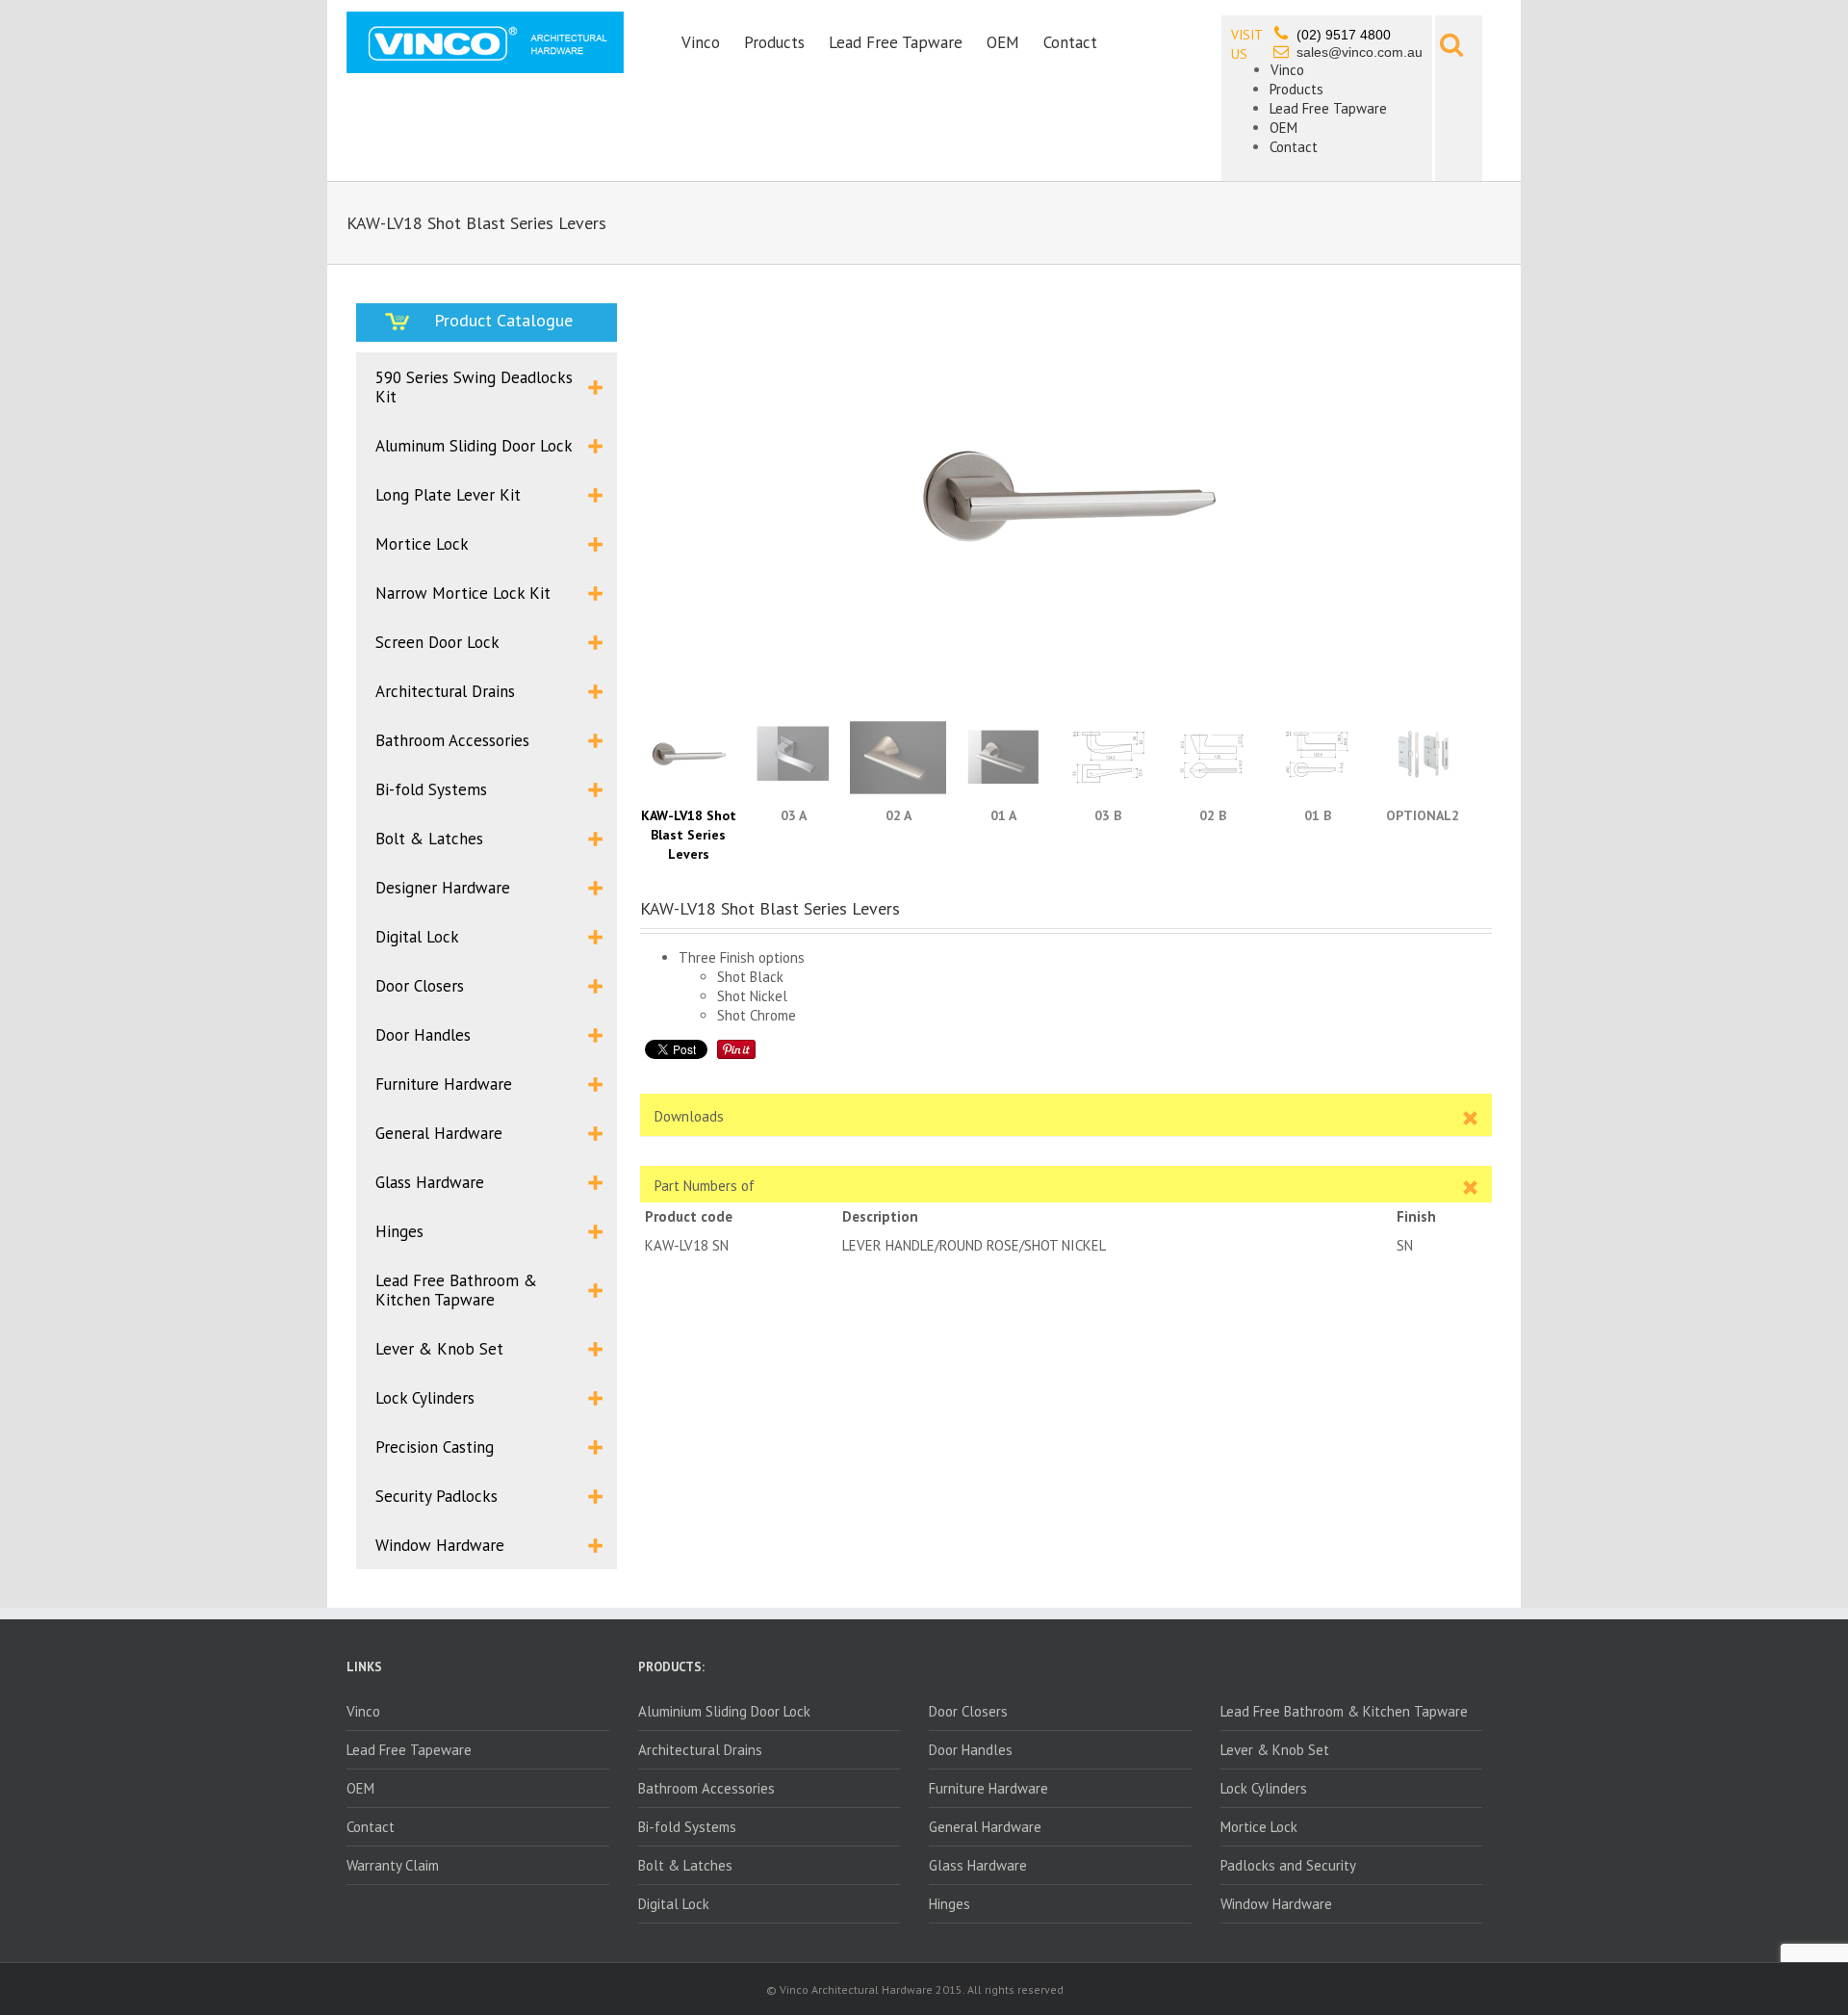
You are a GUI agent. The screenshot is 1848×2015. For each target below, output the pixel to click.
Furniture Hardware (988, 1788)
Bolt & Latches (685, 1865)
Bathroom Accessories (706, 1788)
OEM (1003, 42)
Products (774, 42)
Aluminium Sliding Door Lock (724, 1711)
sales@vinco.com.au (1360, 52)
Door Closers (968, 1711)
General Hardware (985, 1827)
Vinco (701, 42)
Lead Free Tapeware (409, 1750)
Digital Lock (674, 1904)
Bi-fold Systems (687, 1827)
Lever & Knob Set (1275, 1750)
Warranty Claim (393, 1865)
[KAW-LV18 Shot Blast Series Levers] (1066, 510)
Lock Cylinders (1264, 1788)
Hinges (950, 1904)
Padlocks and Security (1288, 1865)
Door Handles (971, 1750)
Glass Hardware (978, 1865)
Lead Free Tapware (896, 42)
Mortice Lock (1259, 1827)
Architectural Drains (700, 1750)
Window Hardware (1276, 1904)
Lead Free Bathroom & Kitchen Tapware (1344, 1711)
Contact (1070, 42)
